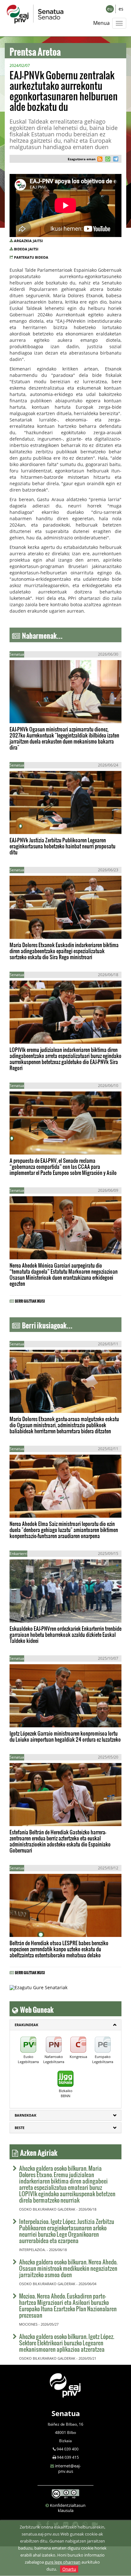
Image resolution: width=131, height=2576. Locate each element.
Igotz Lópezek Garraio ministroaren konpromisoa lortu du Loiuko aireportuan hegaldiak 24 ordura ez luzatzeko (65, 1736)
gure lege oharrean (63, 2562)
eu (110, 9)
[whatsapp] (107, 160)
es (121, 9)
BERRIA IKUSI (30, 712)
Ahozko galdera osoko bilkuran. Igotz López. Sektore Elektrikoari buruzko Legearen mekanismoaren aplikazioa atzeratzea (67, 2343)
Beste (20, 2128)
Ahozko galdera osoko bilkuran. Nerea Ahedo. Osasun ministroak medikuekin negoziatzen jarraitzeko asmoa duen (68, 2268)
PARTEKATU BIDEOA (31, 257)
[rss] (100, 160)
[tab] (65, 2025)
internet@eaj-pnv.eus (68, 2468)
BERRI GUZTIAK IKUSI (30, 1300)
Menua (101, 23)
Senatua (66, 2413)
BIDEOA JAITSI (26, 249)
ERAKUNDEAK (26, 2025)
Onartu (69, 2569)
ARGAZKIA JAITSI (28, 241)
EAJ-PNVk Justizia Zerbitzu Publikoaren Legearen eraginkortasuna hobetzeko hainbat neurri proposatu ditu (62, 846)
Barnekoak (25, 2115)
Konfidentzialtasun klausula (68, 2508)
